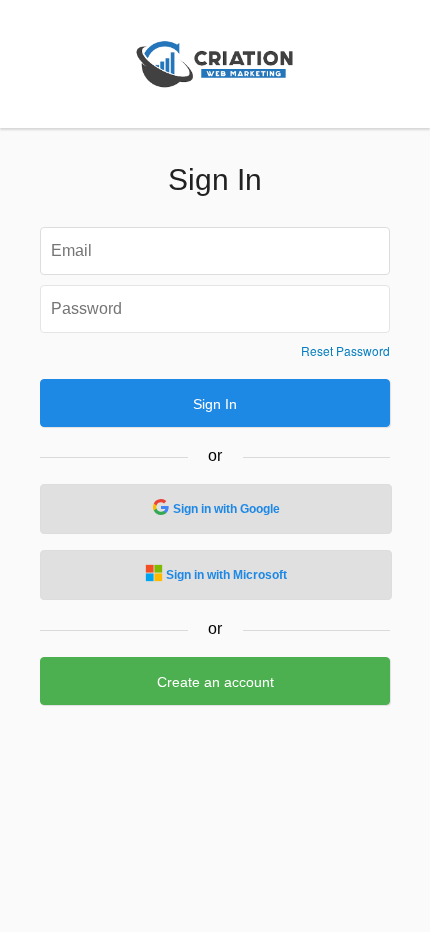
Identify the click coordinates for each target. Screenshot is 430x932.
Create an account (215, 682)
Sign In (215, 404)
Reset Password (345, 351)
